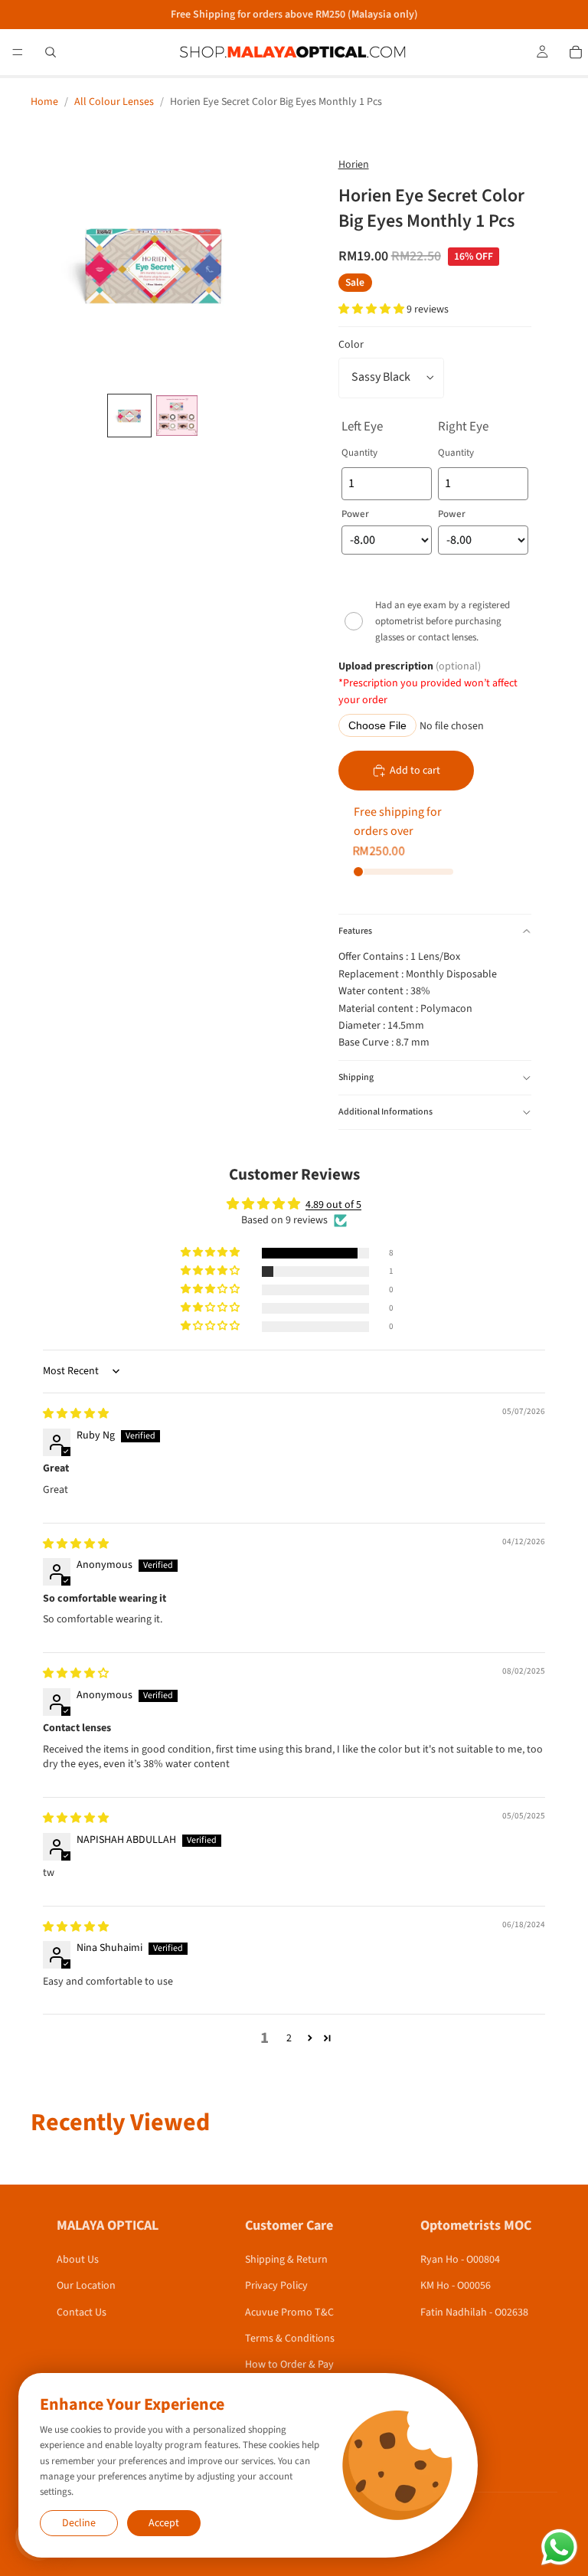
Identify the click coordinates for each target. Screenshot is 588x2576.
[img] (76, 1414)
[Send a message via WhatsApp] (559, 2547)
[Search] (51, 52)
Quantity (359, 453)
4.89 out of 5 (333, 1205)
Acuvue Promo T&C (289, 2313)
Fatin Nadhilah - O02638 (474, 2313)
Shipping (356, 1077)
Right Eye (463, 427)
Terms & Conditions (290, 2339)
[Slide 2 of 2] (177, 416)
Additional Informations (385, 1112)
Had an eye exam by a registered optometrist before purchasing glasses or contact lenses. (443, 621)
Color (351, 345)
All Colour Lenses (114, 102)
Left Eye (362, 427)
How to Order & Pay (289, 2365)
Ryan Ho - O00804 (460, 2260)
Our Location (86, 2286)
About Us (78, 2260)
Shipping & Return (286, 2260)
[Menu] (18, 52)
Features (355, 931)
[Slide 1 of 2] (129, 416)
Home (44, 102)
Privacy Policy (276, 2286)
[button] (372, 309)
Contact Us (82, 2313)
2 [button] (289, 2038)
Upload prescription (428, 684)
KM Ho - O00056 (456, 2286)
